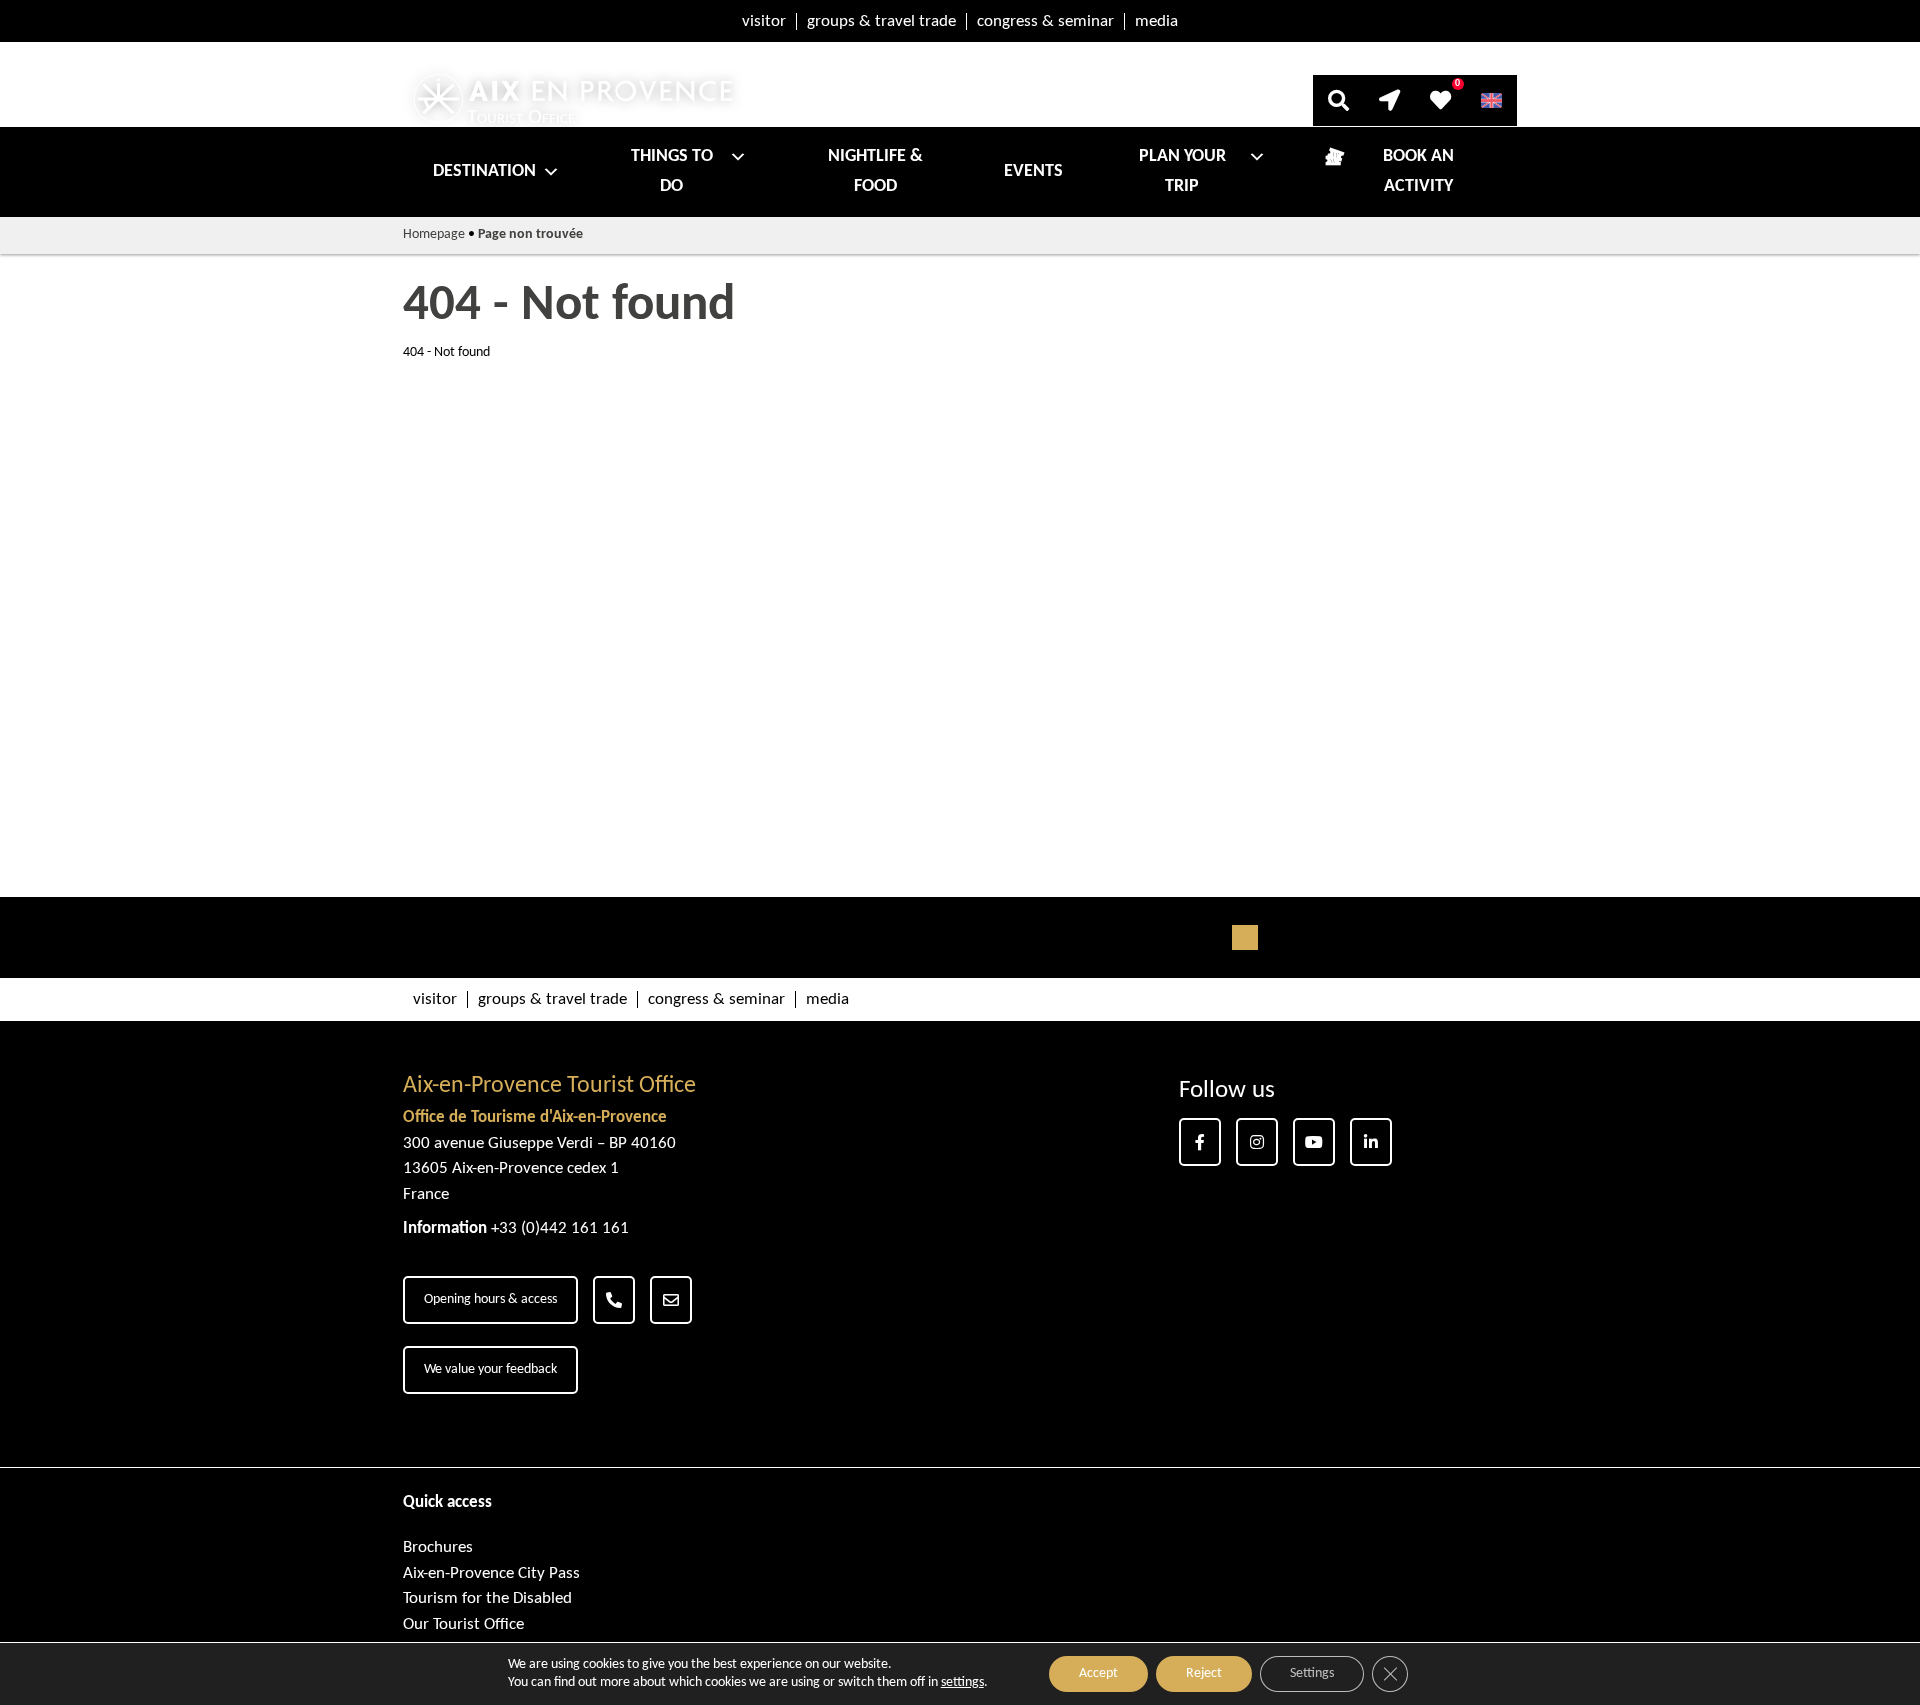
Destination (484, 171)
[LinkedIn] (1371, 1142)
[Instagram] (1257, 1142)
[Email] (671, 1300)
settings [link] (962, 1682)
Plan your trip (1182, 171)
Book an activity (1418, 171)
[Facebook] (1200, 1142)
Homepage (434, 234)
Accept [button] (1098, 1673)
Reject (1204, 1673)
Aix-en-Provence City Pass (491, 1573)
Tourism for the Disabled (487, 1598)
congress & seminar (1045, 21)
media (1156, 21)
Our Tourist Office (463, 1624)
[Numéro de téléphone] (614, 1300)
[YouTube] (1314, 1142)
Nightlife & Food (875, 171)
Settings (1312, 1673)
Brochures (438, 1547)
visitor (764, 21)
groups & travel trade (881, 21)
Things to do (672, 171)
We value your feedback (490, 1369)
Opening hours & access (490, 1299)
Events (1033, 171)
